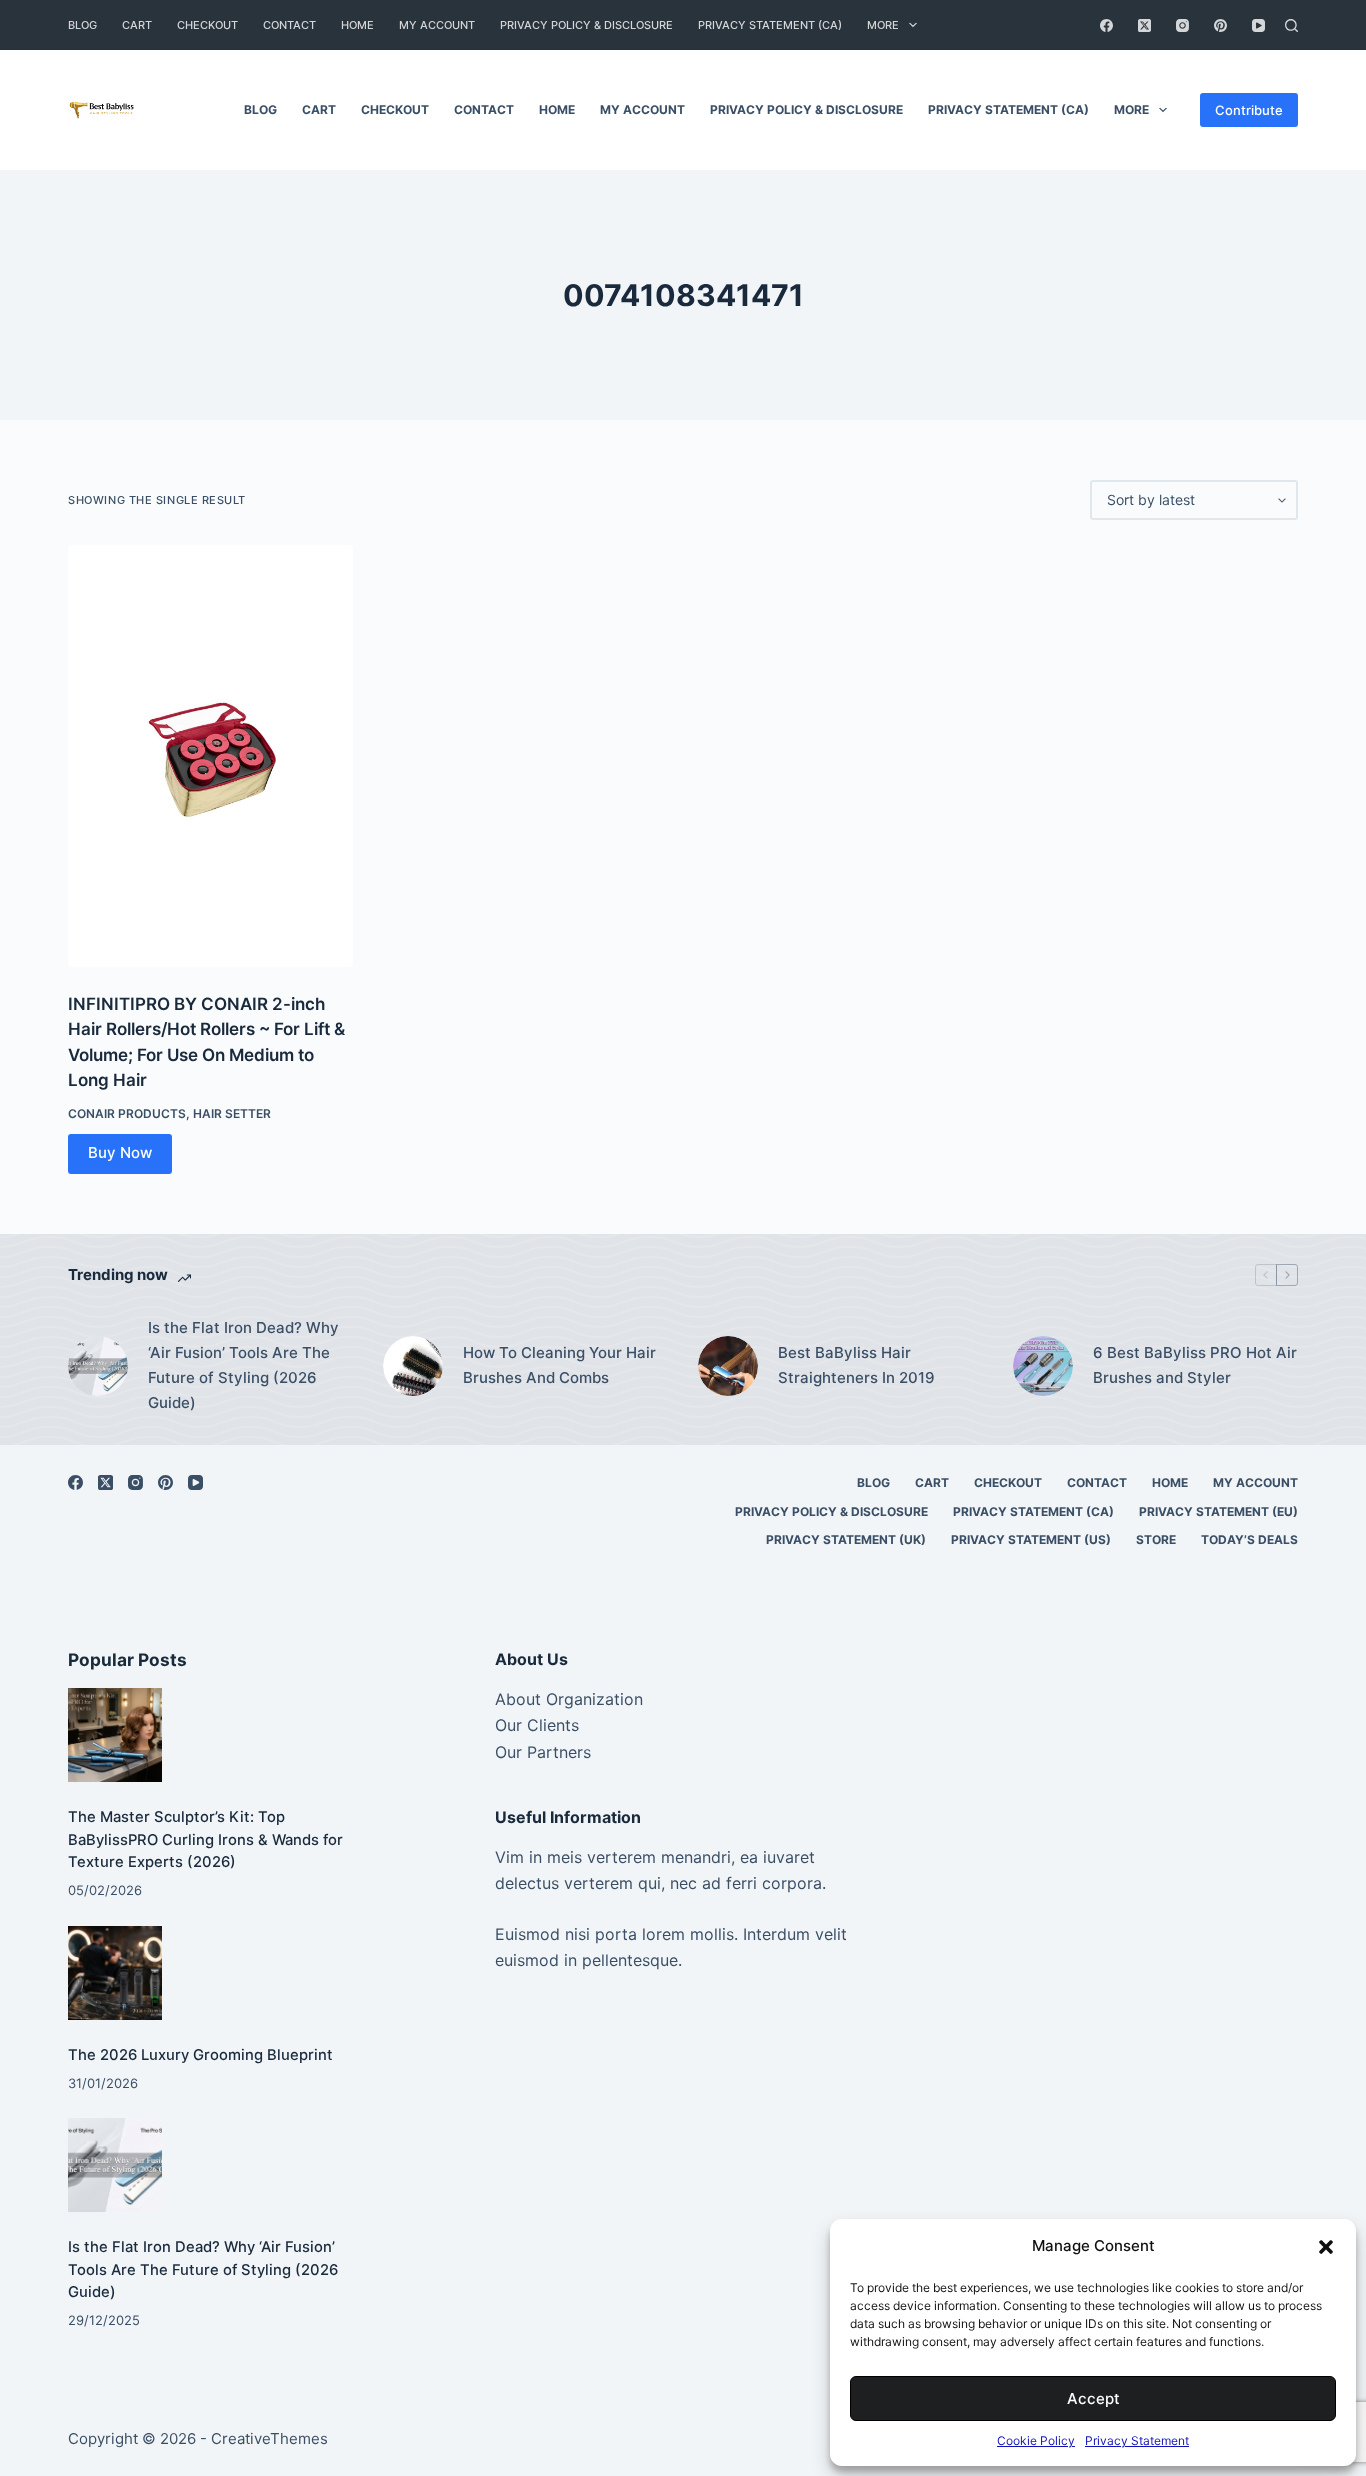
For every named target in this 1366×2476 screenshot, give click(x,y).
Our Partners (543, 1752)
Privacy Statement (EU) (1218, 1511)
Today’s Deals (1249, 1539)
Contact (289, 25)
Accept (1093, 2398)
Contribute (1249, 110)
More (883, 25)
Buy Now (120, 1152)
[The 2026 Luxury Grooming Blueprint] (115, 1973)
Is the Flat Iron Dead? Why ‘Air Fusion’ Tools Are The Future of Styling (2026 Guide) (243, 1364)
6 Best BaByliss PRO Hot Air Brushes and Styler (1195, 1365)
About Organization (569, 1699)
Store (1156, 1539)
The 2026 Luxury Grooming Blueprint (200, 2055)
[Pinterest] (1220, 25)
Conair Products (127, 1113)
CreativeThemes (269, 2438)
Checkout (207, 25)
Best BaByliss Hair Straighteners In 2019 (856, 1365)
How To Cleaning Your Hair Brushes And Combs (559, 1365)
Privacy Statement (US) (1031, 1539)
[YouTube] (1258, 25)
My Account (437, 25)
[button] (1326, 2247)
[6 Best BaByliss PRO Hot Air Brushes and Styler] (1043, 1366)
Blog (82, 25)
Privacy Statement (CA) (770, 25)
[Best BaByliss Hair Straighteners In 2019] (728, 1366)
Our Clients (537, 1725)
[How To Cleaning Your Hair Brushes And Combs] (413, 1366)
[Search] (1291, 25)
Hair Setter (232, 1113)
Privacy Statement (1137, 2440)
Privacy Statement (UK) (846, 1539)
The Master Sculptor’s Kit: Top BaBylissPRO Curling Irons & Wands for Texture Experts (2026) (205, 1839)
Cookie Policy (1036, 2440)
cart (137, 25)
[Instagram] (1182, 25)
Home (357, 25)
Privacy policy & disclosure (586, 25)
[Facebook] (1106, 25)
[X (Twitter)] (1144, 25)
